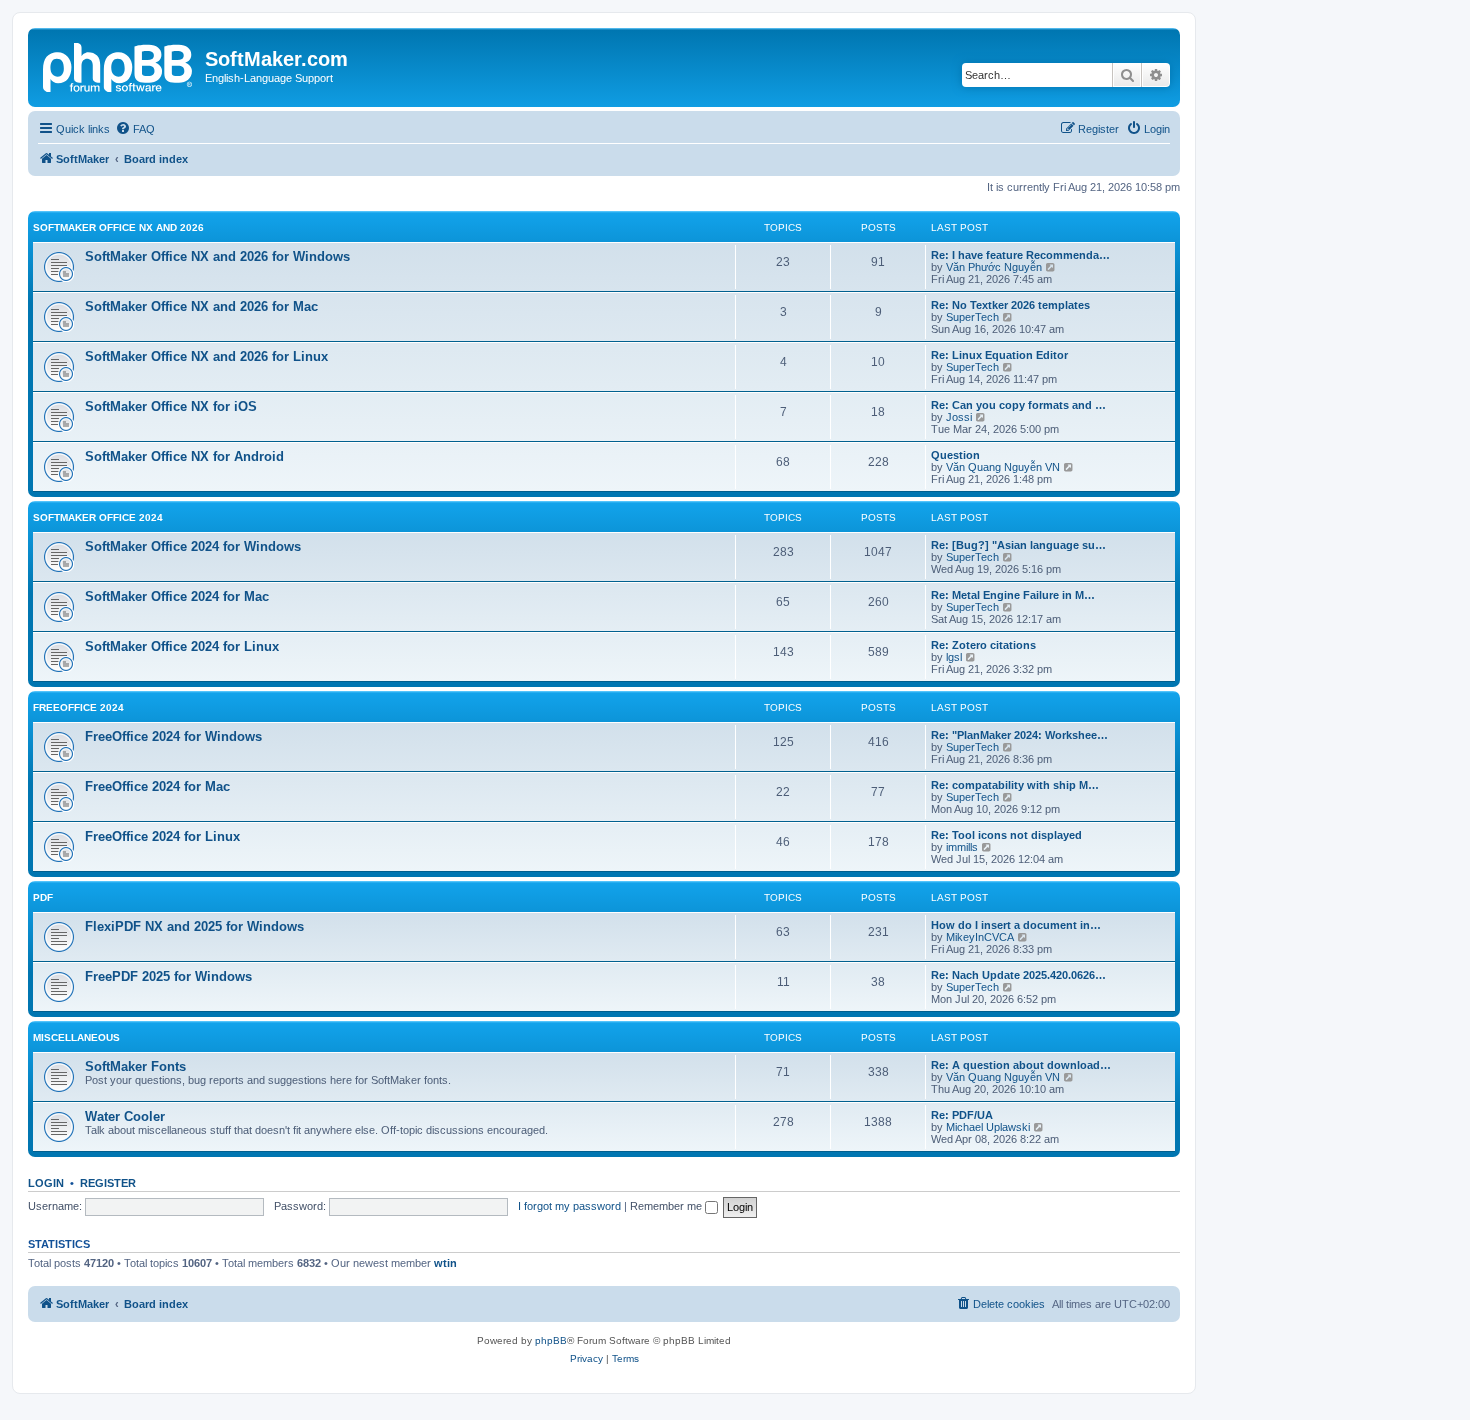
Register (108, 1183)
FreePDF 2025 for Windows (168, 976)
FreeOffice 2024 (78, 707)
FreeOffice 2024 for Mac (157, 786)
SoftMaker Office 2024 (98, 517)
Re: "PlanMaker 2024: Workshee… (1019, 735)
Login (46, 1183)
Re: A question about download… (1021, 1065)
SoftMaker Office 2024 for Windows (193, 546)
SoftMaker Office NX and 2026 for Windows (217, 256)
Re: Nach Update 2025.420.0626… (1018, 975)
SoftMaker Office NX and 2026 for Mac (201, 306)
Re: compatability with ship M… (1015, 785)
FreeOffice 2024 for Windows (173, 736)
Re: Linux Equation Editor (999, 355)
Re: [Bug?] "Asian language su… (1018, 545)
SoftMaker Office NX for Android (184, 456)
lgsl (954, 657)
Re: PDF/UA (962, 1115)
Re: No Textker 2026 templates (1010, 305)
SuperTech (972, 317)
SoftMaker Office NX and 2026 (118, 227)
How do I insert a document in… (1016, 925)
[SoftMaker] (119, 65)
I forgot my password (569, 1206)
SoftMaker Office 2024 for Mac (177, 596)
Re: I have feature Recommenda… (1020, 255)
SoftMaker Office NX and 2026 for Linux (206, 356)
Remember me (667, 1206)
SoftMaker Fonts (135, 1066)
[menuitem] (135, 129)
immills (962, 847)
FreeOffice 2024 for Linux (162, 836)
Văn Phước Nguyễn (994, 267)
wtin (445, 1263)
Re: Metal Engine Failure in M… (1013, 595)
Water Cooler (125, 1116)
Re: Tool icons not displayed (1006, 835)
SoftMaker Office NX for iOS (171, 406)
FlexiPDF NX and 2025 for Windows (194, 926)
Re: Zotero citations (983, 645)
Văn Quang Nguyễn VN (1003, 467)
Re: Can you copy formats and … (1018, 405)
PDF (43, 897)
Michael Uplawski (988, 1127)
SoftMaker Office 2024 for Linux (182, 646)
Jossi (959, 417)
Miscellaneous (76, 1037)
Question (955, 455)
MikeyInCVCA (980, 937)
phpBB (551, 1340)
